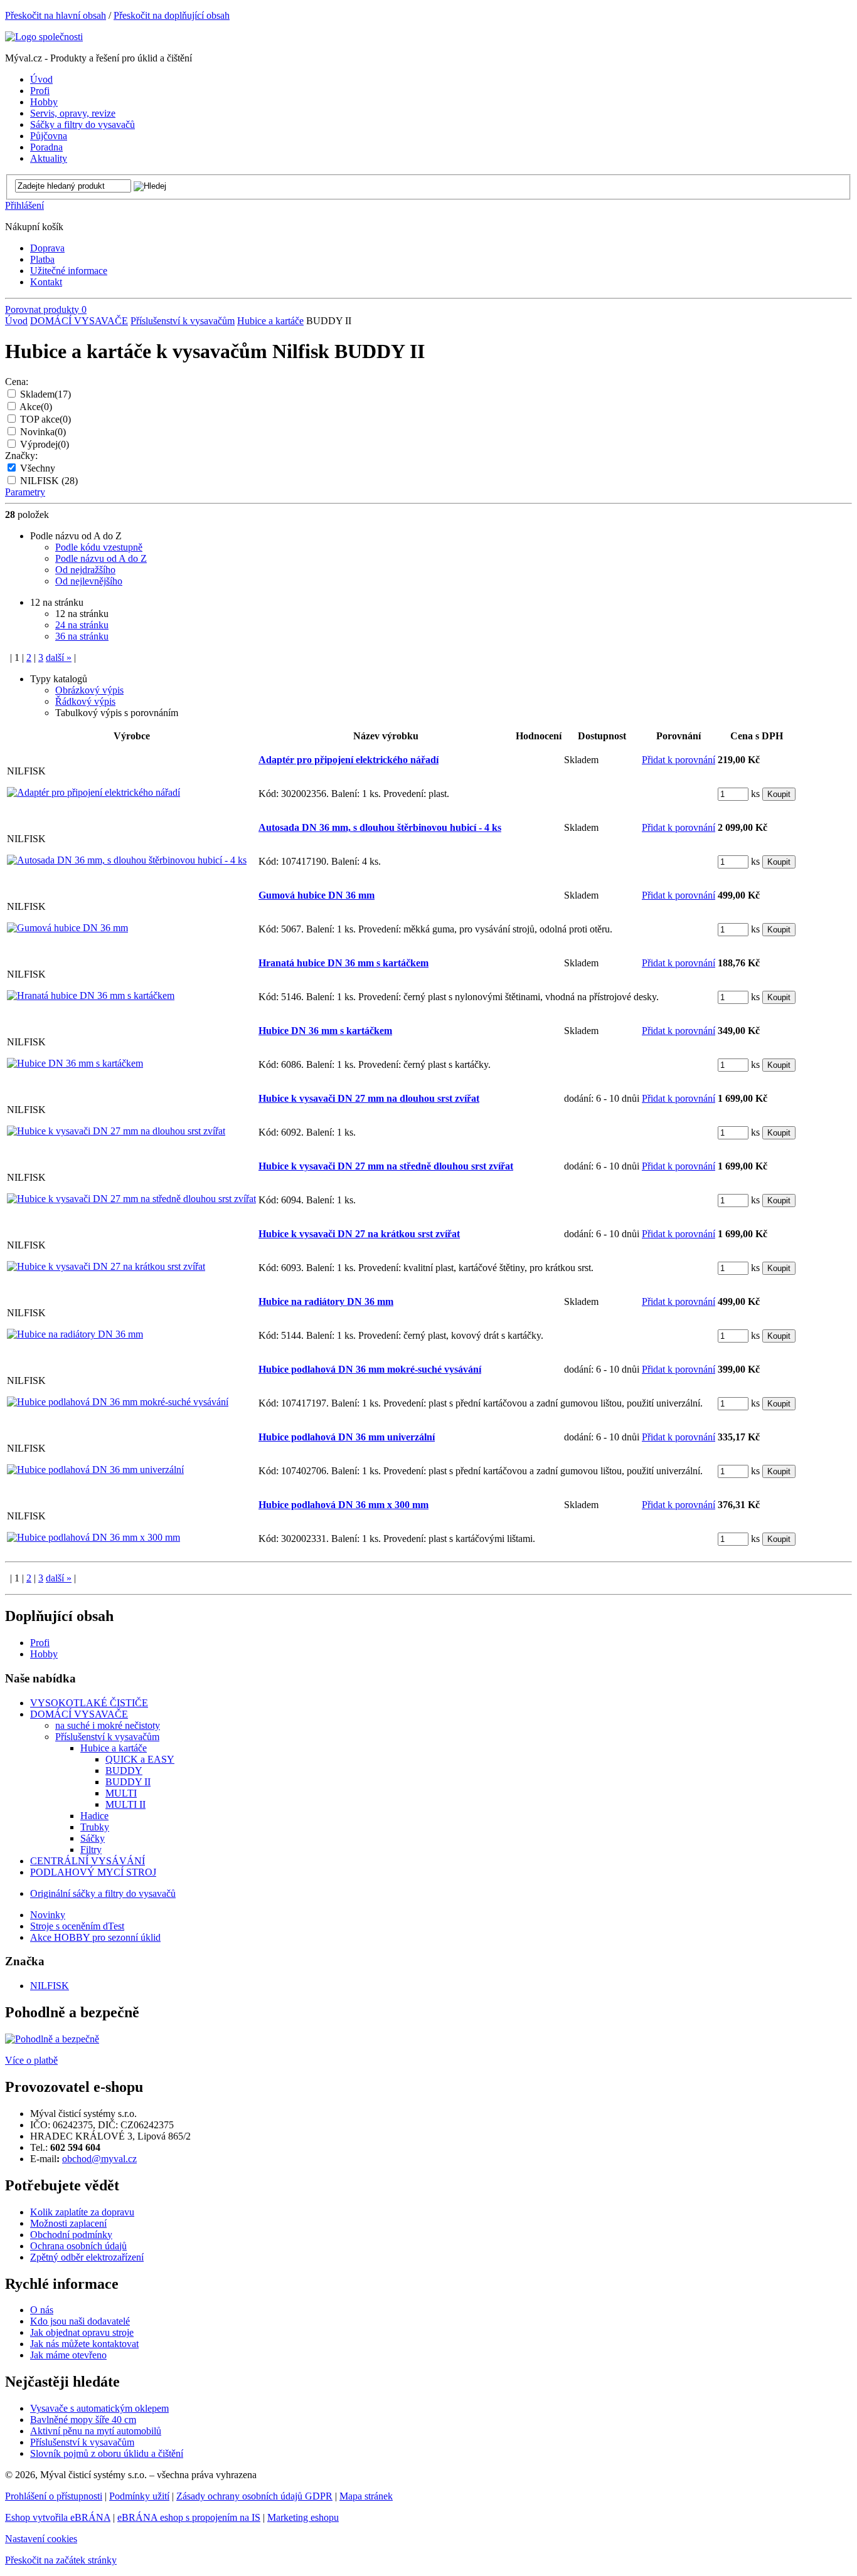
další (59, 657)
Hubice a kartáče (270, 321)
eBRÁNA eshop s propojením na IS (189, 2517)
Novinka (43, 432)
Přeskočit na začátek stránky (61, 2560)
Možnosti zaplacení (68, 2223)
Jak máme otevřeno (68, 2355)
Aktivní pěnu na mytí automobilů (96, 2431)
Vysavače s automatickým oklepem (99, 2408)
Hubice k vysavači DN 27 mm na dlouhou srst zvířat (369, 1098)
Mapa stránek (366, 2496)
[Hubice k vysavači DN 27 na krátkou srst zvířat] (106, 1266)
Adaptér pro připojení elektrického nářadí (349, 760)
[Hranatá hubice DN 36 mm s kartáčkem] (91, 995)
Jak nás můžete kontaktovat (84, 2344)
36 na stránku (82, 636)
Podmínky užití (139, 2496)
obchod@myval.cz (99, 2159)
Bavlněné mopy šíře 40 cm (83, 2420)
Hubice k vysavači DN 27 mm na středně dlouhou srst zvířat (386, 1166)
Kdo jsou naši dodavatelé (80, 2321)
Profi (40, 1643)
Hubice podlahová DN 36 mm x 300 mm (343, 1505)
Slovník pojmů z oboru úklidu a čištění (107, 2453)
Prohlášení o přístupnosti (54, 2496)
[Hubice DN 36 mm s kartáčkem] (75, 1063)
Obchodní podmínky (71, 2235)
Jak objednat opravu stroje (82, 2332)
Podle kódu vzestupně (99, 547)
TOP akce (45, 419)
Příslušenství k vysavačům (183, 321)
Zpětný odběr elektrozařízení (87, 2257)
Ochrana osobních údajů (78, 2246)
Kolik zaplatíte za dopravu (82, 2212)
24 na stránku (82, 625)
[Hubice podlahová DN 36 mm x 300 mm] (93, 1537)
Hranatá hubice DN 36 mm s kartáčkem (343, 963)
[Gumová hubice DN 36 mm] (67, 928)
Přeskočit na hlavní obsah (56, 15)
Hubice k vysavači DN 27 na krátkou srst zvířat (359, 1234)
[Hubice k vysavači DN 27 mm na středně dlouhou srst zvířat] (131, 1199)
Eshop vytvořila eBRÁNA (58, 2517)
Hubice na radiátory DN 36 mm (326, 1301)
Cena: (17, 382)
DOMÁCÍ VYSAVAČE (79, 321)
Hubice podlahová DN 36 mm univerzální (347, 1437)
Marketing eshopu (303, 2517)
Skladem (45, 394)
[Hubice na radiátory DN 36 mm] (75, 1334)
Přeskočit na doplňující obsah (172, 15)
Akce (36, 407)
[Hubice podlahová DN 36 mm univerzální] (95, 1470)
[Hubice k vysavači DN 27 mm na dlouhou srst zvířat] (116, 1131)
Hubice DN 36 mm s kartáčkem (325, 1031)
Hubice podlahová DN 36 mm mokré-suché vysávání (370, 1369)
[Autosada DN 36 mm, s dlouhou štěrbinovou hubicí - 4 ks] (127, 860)
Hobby (44, 1654)
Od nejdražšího (85, 570)
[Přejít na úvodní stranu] (44, 37)
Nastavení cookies (41, 2539)
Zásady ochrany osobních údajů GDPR (254, 2496)
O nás (42, 2310)
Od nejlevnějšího (89, 581)
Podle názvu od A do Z (101, 558)
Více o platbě (31, 2060)
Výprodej (45, 444)
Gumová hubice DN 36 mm (317, 895)
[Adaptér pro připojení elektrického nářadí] (93, 792)
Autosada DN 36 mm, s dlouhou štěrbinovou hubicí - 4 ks (380, 827)
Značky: (21, 456)
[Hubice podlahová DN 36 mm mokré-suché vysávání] (118, 1402)
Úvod (16, 321)
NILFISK (49, 481)
